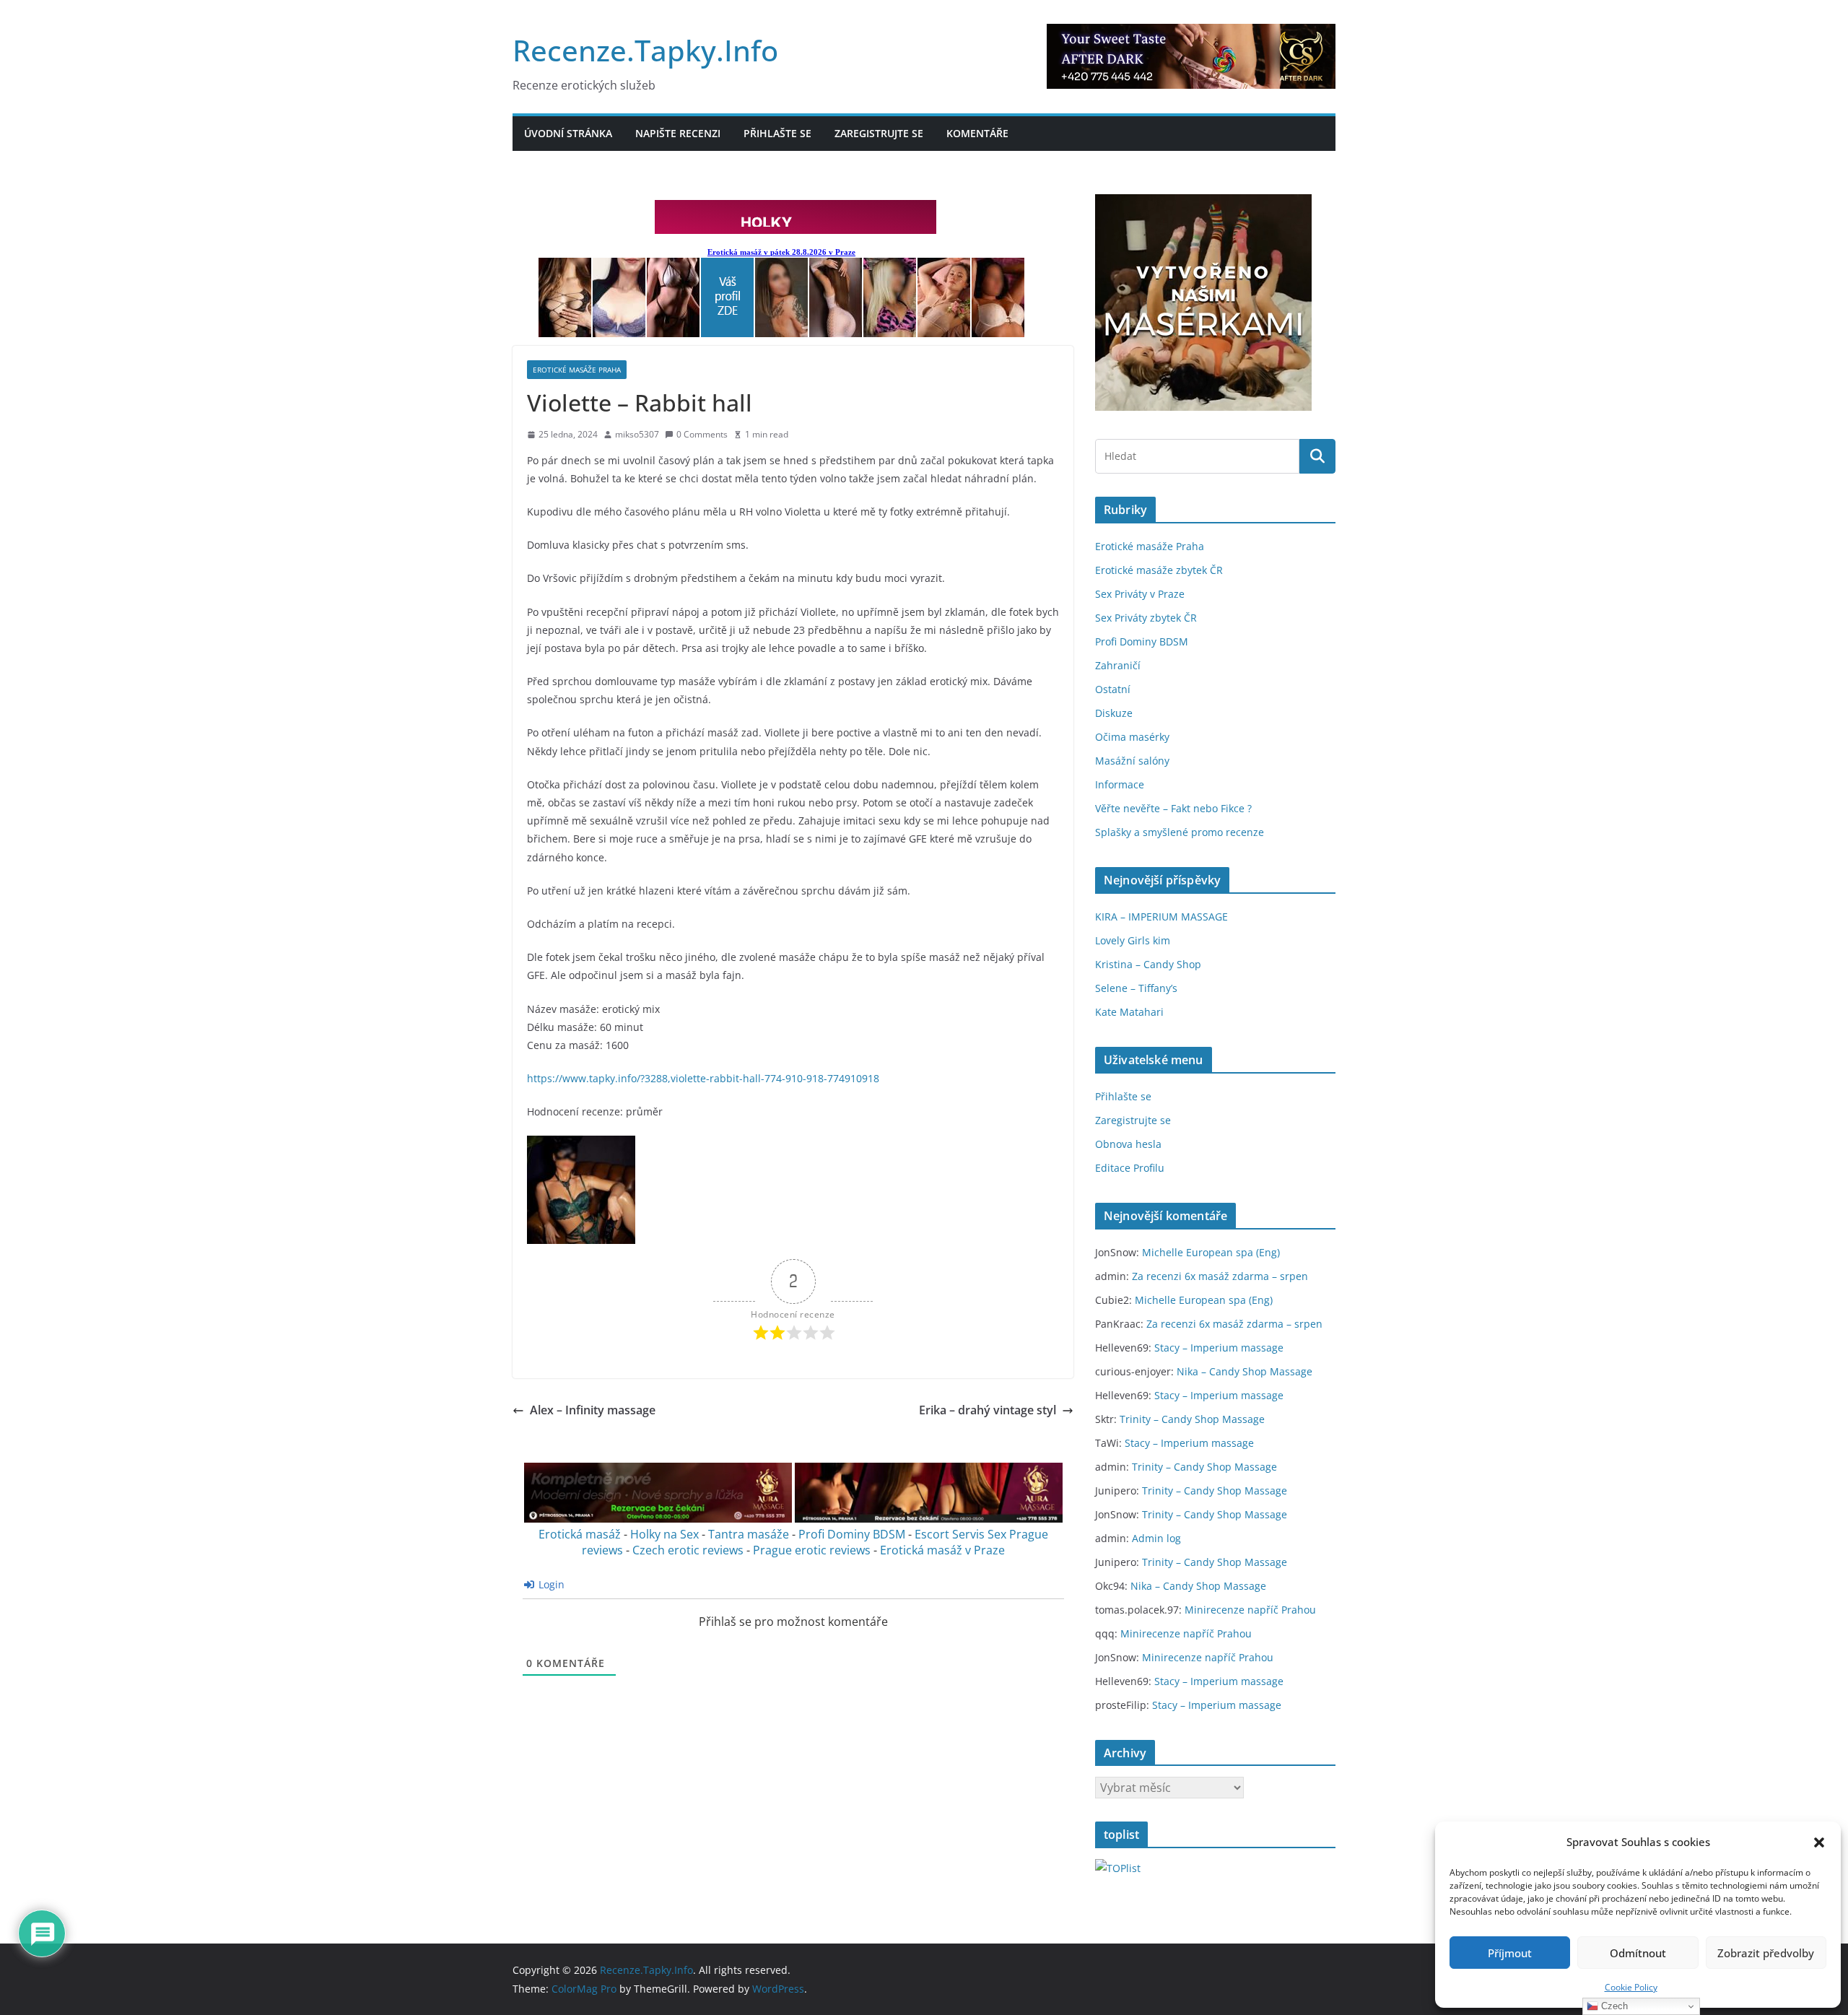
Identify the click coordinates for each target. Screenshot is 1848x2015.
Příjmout (1510, 1953)
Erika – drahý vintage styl (988, 1410)
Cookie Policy (1631, 1987)
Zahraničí (1118, 665)
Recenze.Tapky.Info (645, 50)
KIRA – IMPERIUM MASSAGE (1161, 917)
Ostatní (1113, 689)
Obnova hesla (1128, 1144)
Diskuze (1114, 713)
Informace (1120, 784)
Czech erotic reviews (688, 1550)
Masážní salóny (1132, 761)
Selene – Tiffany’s (1136, 988)
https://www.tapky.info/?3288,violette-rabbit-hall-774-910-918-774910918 (703, 1078)
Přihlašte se (777, 133)
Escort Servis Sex (960, 1534)
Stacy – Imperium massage (1219, 1348)
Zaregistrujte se (879, 133)
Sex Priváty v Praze (1140, 594)
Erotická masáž (580, 1534)
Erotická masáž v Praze (942, 1550)
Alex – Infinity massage (593, 1410)
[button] (1819, 1842)
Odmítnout (1638, 1953)
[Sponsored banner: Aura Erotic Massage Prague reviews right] (929, 1518)
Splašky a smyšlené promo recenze (1180, 832)
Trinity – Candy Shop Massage (1192, 1419)
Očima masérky (1132, 737)
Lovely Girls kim (1133, 940)
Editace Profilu (1130, 1168)
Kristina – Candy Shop (1148, 964)
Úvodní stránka (568, 133)
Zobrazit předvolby (1766, 1953)
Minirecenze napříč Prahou (1250, 1610)
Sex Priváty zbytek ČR (1146, 618)
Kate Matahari (1129, 1012)
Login (550, 1584)
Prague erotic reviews (812, 1550)
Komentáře (977, 133)
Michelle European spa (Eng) (1211, 1252)
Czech (1613, 2006)
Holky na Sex (664, 1534)
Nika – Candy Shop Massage (1245, 1371)
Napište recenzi (678, 133)
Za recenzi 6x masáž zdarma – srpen (1220, 1276)
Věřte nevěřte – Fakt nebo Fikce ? (1173, 808)
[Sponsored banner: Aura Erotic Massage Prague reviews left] (658, 1518)
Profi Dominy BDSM (852, 1534)
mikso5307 (637, 434)
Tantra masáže (749, 1534)
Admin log (1156, 1538)
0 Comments (702, 434)
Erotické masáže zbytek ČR (1159, 570)
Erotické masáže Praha (577, 370)
